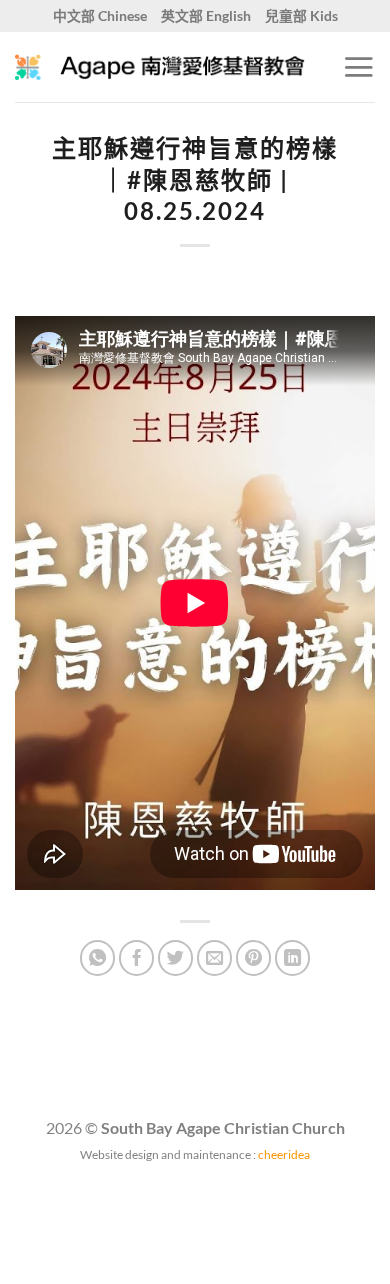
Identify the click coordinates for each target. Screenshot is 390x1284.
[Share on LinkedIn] (293, 958)
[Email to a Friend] (215, 958)
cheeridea (284, 1154)
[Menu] (358, 67)
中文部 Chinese (100, 15)
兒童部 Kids (301, 15)
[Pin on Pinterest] (254, 958)
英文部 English (206, 15)
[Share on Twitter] (176, 958)
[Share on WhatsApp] (98, 958)
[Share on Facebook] (137, 958)
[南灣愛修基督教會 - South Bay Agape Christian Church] (160, 67)
